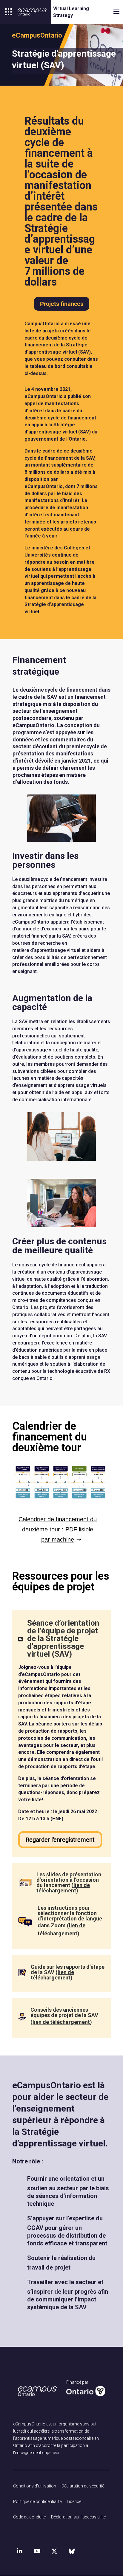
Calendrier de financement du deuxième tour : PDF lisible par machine (58, 1529)
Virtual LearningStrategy (71, 12)
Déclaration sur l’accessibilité (78, 2517)
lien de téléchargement (63, 1888)
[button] (9, 12)
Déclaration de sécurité (83, 2486)
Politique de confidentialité (37, 2501)
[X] (54, 2551)
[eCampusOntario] (32, 12)
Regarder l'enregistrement (60, 1840)
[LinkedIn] (20, 2551)
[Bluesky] (72, 2551)
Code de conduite (29, 2517)
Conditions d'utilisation (35, 2486)
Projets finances (62, 304)
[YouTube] (37, 2551)
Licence (74, 2501)
